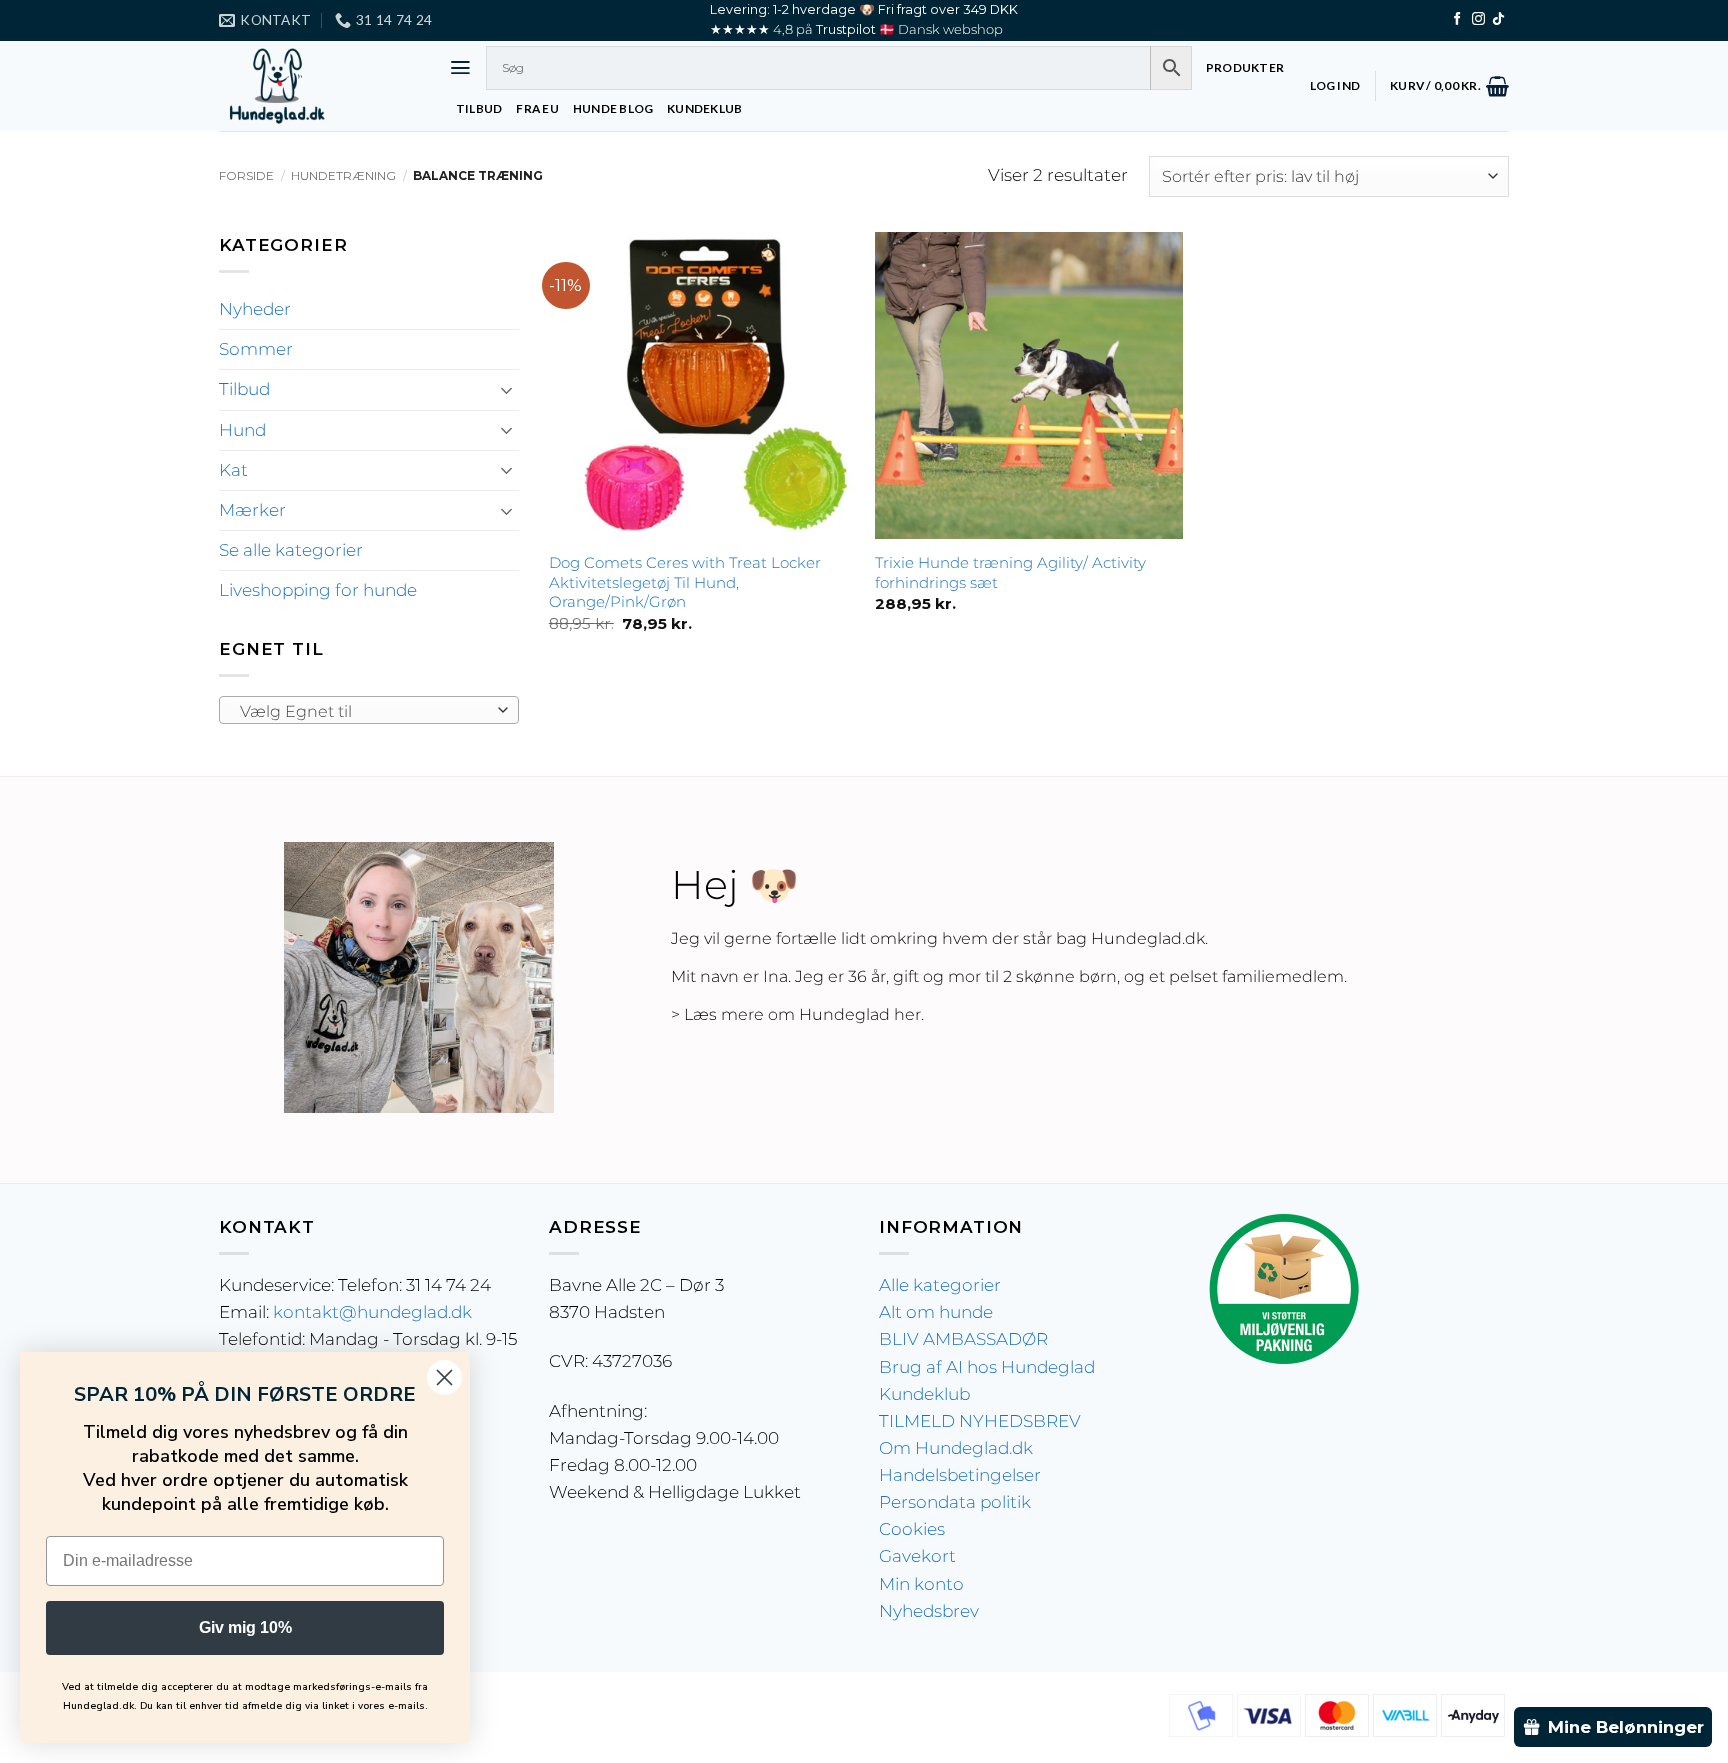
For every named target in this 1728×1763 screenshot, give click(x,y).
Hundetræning (343, 176)
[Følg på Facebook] (1457, 19)
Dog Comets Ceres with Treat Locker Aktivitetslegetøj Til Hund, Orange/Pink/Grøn (685, 582)
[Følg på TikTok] (1498, 19)
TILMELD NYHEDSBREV (980, 1421)
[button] (460, 67)
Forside (246, 176)
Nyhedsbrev (929, 1611)
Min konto (921, 1584)
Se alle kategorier (291, 550)
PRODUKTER (1245, 67)
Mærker (252, 510)
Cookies (912, 1529)
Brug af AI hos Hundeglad (987, 1367)
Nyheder (255, 309)
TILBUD (479, 108)
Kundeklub (924, 1394)
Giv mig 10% (245, 1627)
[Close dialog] (444, 1377)
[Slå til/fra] (507, 390)
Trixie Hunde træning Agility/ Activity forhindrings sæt (1010, 572)
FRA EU (537, 108)
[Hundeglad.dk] (319, 86)
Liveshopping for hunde (318, 590)
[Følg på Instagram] (1478, 19)
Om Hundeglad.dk (956, 1448)
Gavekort (917, 1556)
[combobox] (369, 710)
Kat (233, 470)
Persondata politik (955, 1502)
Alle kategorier (940, 1285)
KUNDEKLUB (704, 108)
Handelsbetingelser (960, 1475)
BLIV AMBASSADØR (963, 1339)
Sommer (256, 349)
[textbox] (363, 711)
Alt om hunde (936, 1312)
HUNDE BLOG (613, 108)
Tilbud (244, 389)
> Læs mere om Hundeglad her (796, 1014)
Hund (242, 430)
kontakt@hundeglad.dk (372, 1312)
